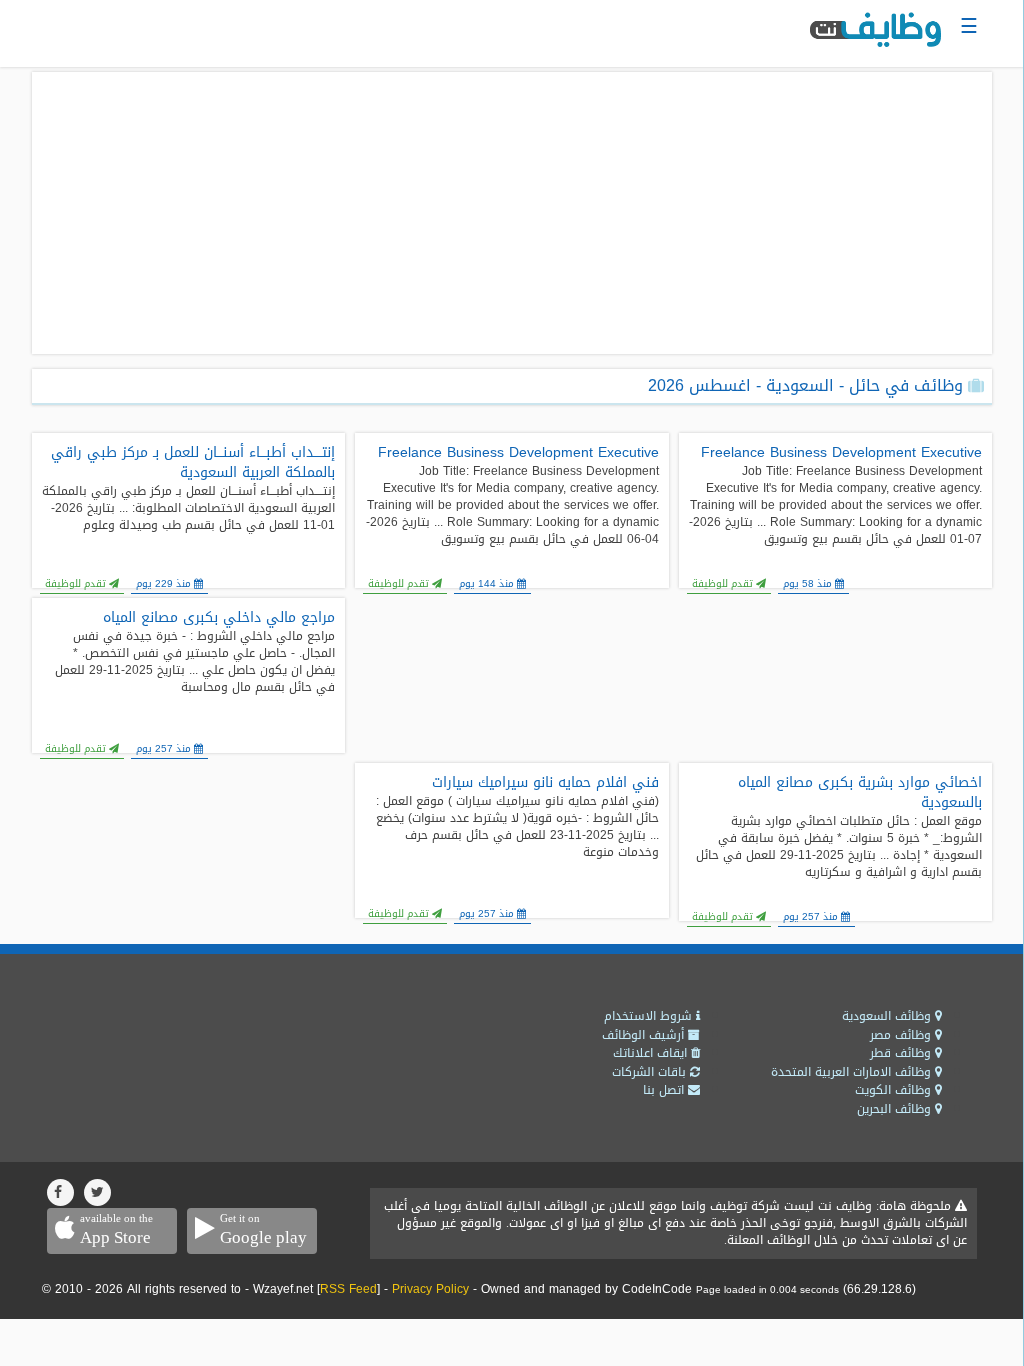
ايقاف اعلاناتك (652, 1053)
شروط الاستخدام (650, 1016)
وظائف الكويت (895, 1090)
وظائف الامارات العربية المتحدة (853, 1072)
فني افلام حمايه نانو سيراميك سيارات (545, 783)
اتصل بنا (665, 1090)
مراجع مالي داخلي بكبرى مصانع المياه (219, 618)
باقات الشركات (651, 1072)
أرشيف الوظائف (645, 1035)
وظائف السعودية (888, 1016)
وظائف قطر (902, 1053)
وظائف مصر (902, 1035)
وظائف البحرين (896, 1109)
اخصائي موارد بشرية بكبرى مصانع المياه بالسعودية (860, 793)
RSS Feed (348, 1289)
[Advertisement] (512, 213)
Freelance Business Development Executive (841, 453)
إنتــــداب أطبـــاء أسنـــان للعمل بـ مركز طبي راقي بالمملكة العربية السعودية (193, 463)
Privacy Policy (430, 1289)
